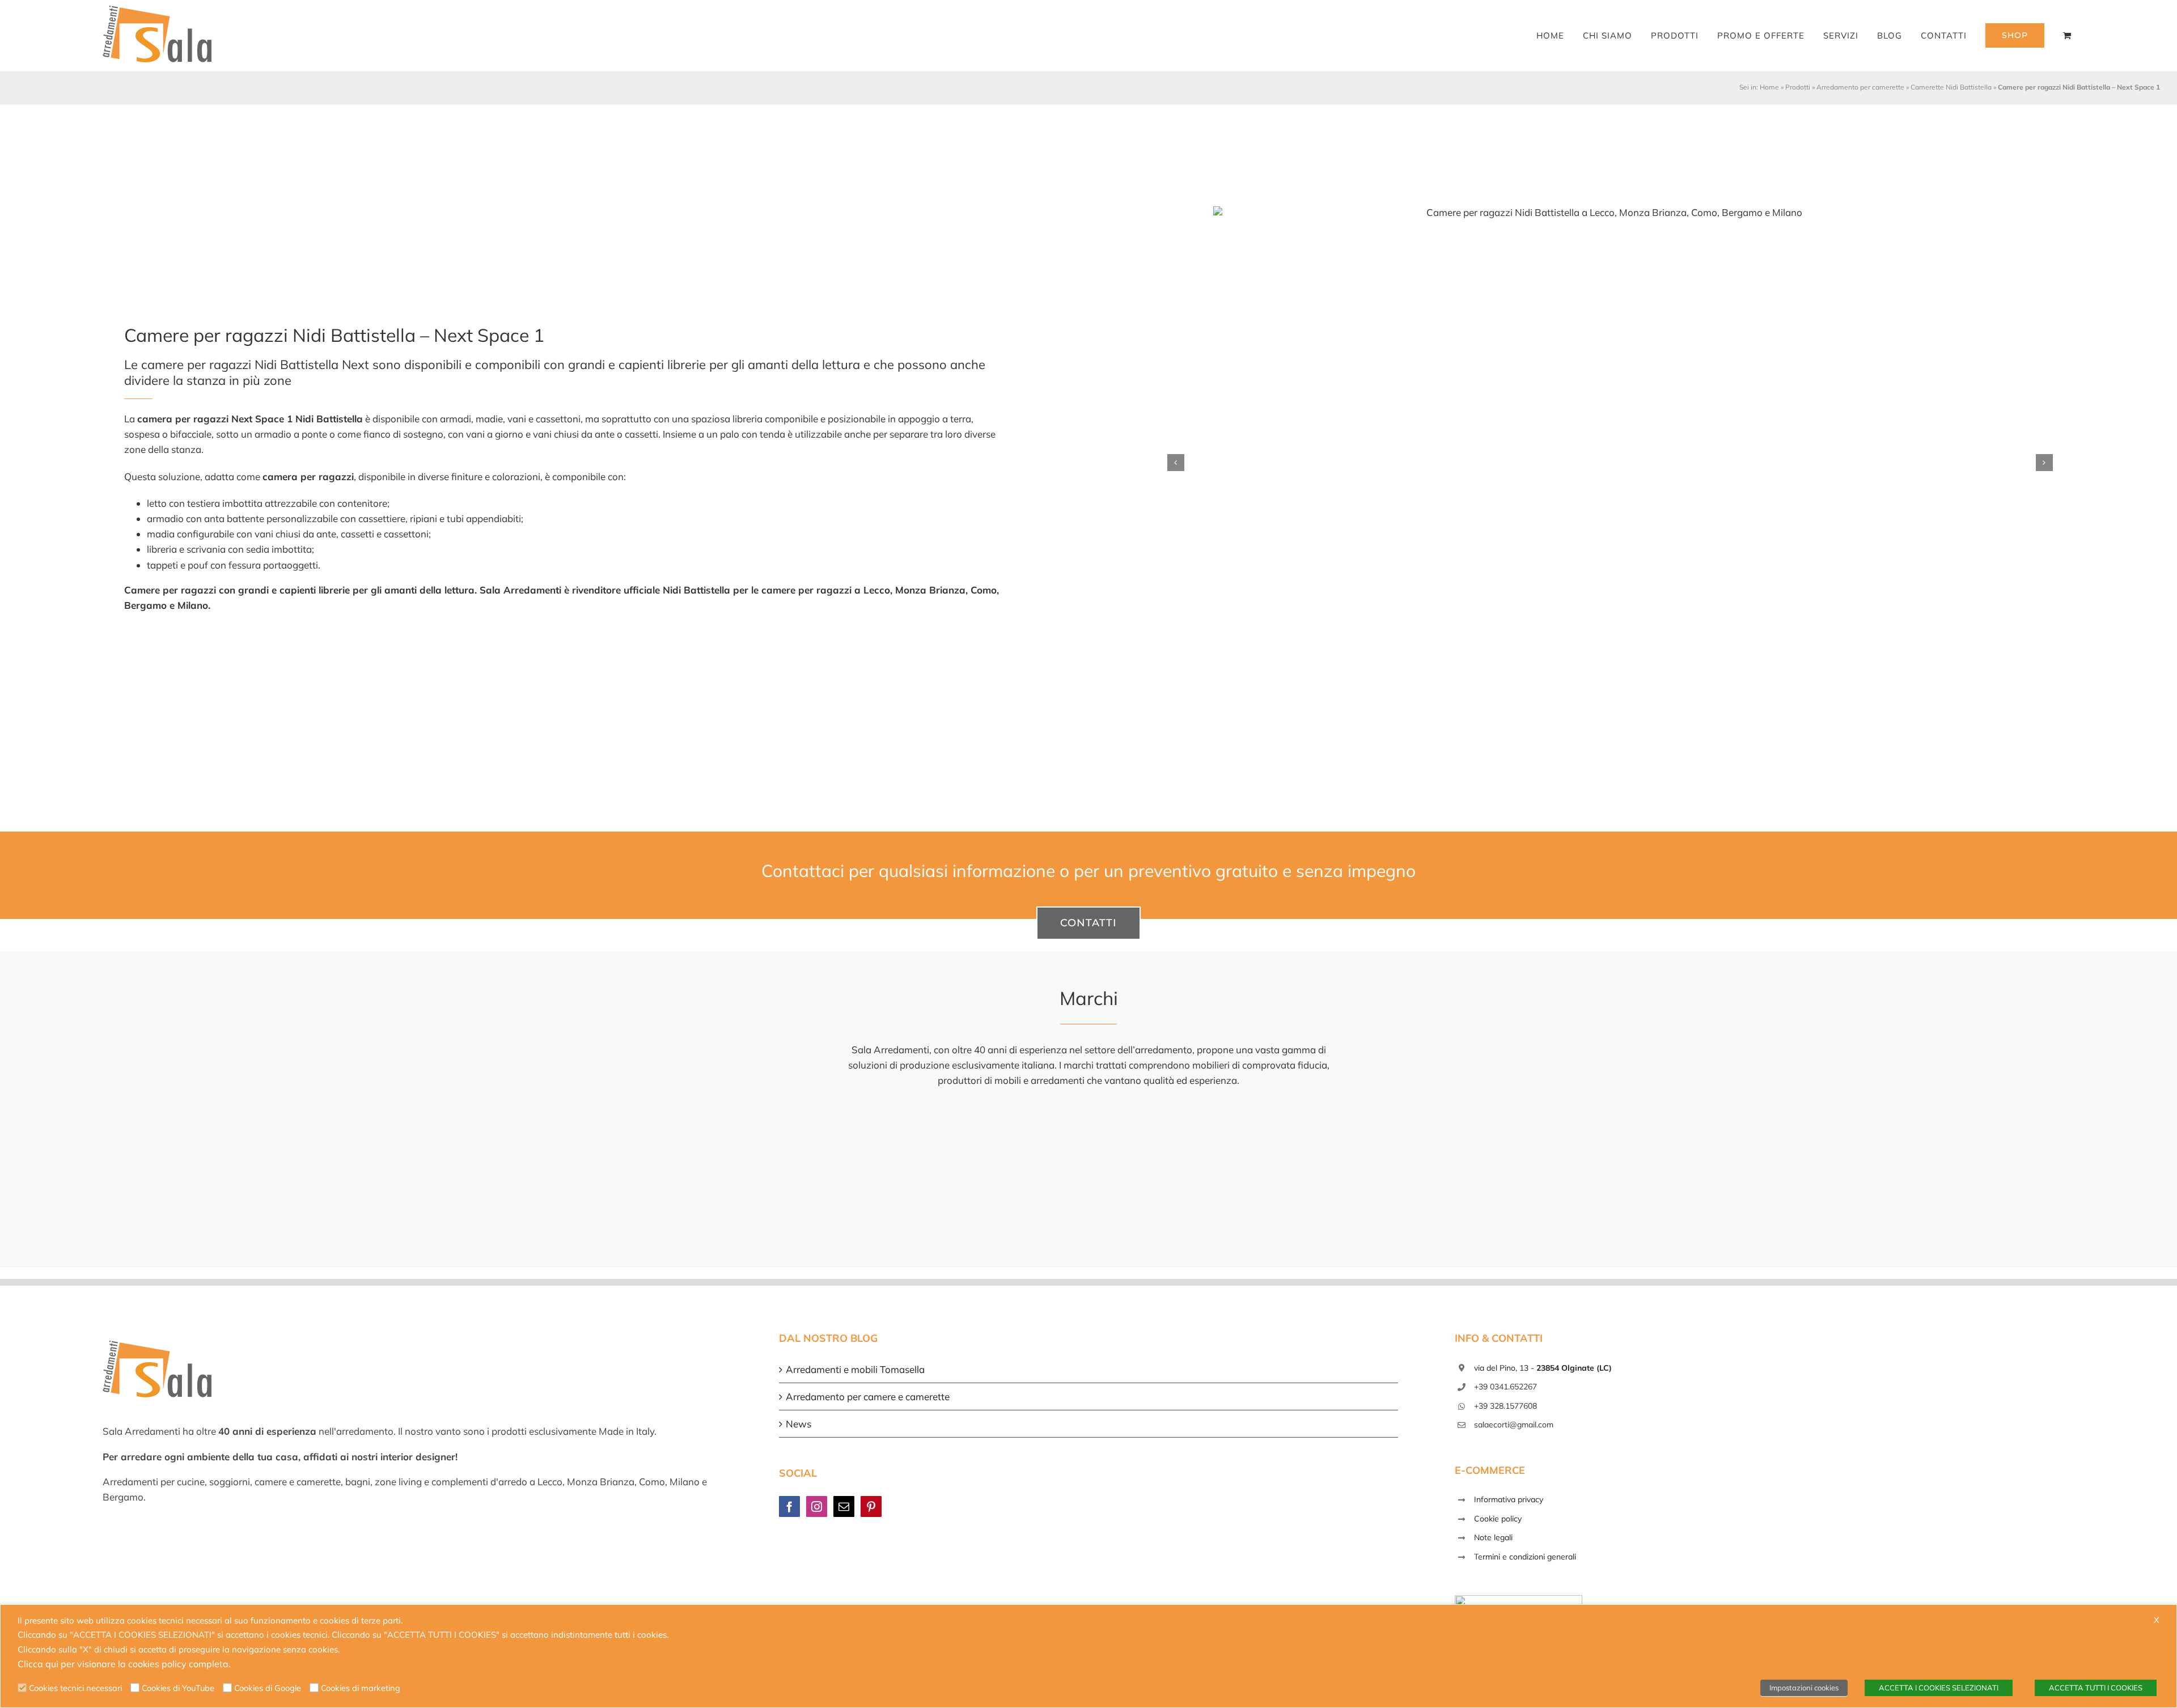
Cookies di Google (268, 1688)
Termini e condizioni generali (1525, 1557)
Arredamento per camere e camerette (868, 1397)
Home (1769, 87)
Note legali (1493, 1537)
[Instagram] (817, 1506)
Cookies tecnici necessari (75, 1688)
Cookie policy (1498, 1519)
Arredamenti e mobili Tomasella (855, 1369)
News (799, 1424)
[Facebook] (789, 1506)
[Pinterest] (871, 1506)
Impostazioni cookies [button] (1804, 1688)
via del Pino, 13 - (1543, 1368)
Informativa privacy (1509, 1499)
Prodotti (1798, 87)
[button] (1176, 463)
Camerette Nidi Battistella (1951, 87)
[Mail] (844, 1506)
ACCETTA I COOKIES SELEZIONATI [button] (1939, 1688)
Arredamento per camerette (1860, 87)
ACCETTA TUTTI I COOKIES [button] (2096, 1688)
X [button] (2157, 1620)
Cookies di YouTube (178, 1688)
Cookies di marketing (361, 1688)
